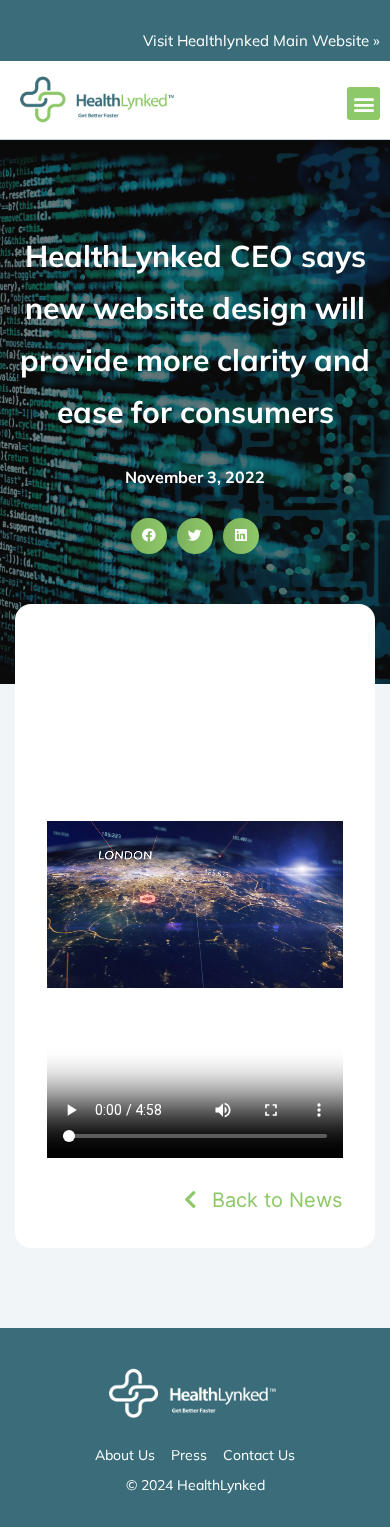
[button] (363, 103)
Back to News (277, 1200)
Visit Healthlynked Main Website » (261, 40)
